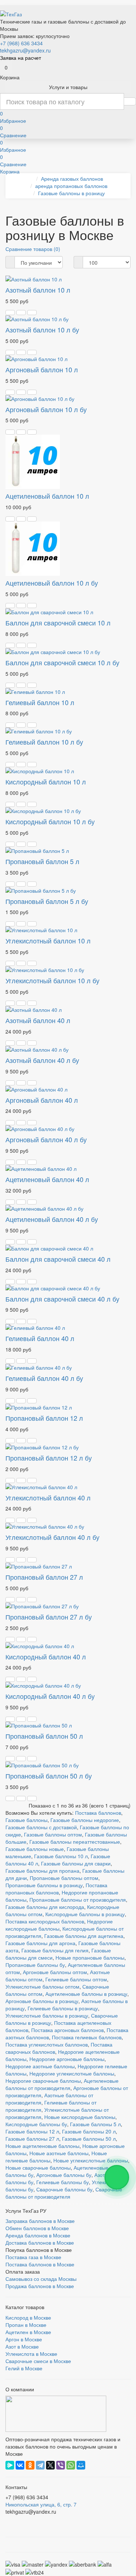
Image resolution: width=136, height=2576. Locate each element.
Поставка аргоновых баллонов (67, 2030)
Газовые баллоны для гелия (55, 1950)
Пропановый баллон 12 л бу (49, 1458)
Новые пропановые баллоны (90, 1957)
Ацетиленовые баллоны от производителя (62, 2084)
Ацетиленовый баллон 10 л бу (52, 583)
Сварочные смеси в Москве (38, 2361)
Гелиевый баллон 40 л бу (44, 1378)
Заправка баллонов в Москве (40, 2221)
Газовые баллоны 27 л (32, 2139)
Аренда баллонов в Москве (38, 2235)
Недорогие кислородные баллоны (59, 1925)
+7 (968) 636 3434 (21, 43)
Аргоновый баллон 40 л (42, 1100)
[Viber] (61, 2465)
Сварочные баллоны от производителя (64, 2193)
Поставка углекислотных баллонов (47, 2044)
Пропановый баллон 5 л (42, 861)
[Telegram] (40, 2465)
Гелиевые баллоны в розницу (63, 2008)
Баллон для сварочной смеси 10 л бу (62, 662)
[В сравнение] (32, 313)
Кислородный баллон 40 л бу (50, 1696)
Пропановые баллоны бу (35, 1965)
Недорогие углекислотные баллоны (72, 2073)
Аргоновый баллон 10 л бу (46, 409)
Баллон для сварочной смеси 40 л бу (62, 1299)
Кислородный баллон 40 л (46, 1656)
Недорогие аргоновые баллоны (67, 2059)
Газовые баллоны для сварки (76, 1863)
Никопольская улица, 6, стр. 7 (41, 2504)
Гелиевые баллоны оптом (76, 1979)
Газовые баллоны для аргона (40, 1943)
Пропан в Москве (26, 2325)
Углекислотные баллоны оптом (42, 1986)
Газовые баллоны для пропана (42, 1871)
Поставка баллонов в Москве (40, 2264)
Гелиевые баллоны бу (63, 2182)
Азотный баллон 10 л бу (42, 330)
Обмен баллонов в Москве (37, 2228)
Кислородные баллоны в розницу (85, 1914)
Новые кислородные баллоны (80, 2117)
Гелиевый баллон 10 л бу (44, 742)
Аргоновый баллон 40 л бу (46, 1139)
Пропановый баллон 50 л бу (49, 1776)
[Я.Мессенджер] (10, 2465)
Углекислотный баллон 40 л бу (52, 1537)
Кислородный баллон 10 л (46, 782)
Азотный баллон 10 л (38, 290)
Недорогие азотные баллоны (40, 2066)
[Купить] (10, 313)
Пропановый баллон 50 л (44, 1736)
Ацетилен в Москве (28, 2332)
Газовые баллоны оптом (53, 1834)
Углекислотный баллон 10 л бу (52, 980)
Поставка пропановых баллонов (56, 1889)
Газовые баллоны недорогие (85, 1820)
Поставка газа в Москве (33, 2257)
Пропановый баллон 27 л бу (49, 1617)
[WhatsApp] (71, 2465)
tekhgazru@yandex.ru (25, 50)
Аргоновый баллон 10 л (42, 369)
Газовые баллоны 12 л (32, 2131)
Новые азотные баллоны (59, 2153)
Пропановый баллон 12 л (44, 1418)
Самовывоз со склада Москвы (41, 2279)
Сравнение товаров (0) (33, 249)
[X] (50, 2465)
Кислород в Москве (28, 2317)
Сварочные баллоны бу (64, 2189)
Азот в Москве (22, 2346)
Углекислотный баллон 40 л (48, 1498)
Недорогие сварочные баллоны (43, 2081)
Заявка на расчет (20, 58)
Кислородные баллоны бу (36, 2124)
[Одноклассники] (30, 2465)
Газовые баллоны (26, 1820)
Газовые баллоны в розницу (71, 193)
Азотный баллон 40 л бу (42, 1060)
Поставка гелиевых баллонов (87, 2037)
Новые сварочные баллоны (38, 2167)
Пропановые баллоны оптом (64, 1878)
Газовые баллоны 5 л (95, 2124)
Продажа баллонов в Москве (40, 2286)
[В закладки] (21, 313)
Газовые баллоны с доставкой (41, 1827)
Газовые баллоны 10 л (61, 1856)
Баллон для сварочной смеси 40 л (58, 1259)
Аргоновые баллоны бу (64, 2175)
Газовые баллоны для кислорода (45, 1907)
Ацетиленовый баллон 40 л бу (52, 1219)
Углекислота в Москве (31, 2354)
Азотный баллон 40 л (38, 1020)
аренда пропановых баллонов (71, 186)
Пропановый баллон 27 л (44, 1577)
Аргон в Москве (24, 2339)
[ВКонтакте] (20, 2465)
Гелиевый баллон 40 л (40, 1338)
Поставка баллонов (98, 1813)
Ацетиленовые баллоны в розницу (86, 1994)
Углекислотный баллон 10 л (48, 941)
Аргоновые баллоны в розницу (42, 2001)
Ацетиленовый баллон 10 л (47, 496)
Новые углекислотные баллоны (91, 2160)
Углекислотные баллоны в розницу (47, 2015)
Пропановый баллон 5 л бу (47, 901)
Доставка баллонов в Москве (40, 2242)
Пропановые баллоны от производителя (78, 1899)
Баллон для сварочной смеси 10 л (58, 623)
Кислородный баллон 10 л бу (50, 821)
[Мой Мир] (81, 2465)
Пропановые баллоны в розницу (44, 1885)
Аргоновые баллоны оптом (55, 1972)
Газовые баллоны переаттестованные (75, 1842)
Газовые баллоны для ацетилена (84, 1936)
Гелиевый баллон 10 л (40, 702)
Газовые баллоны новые (35, 1849)
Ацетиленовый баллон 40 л (47, 1179)
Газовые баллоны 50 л (89, 2139)
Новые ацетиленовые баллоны (42, 2146)
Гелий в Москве (24, 2368)
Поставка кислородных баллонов (45, 1921)
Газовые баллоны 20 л (89, 2131)
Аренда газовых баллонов (72, 179)
